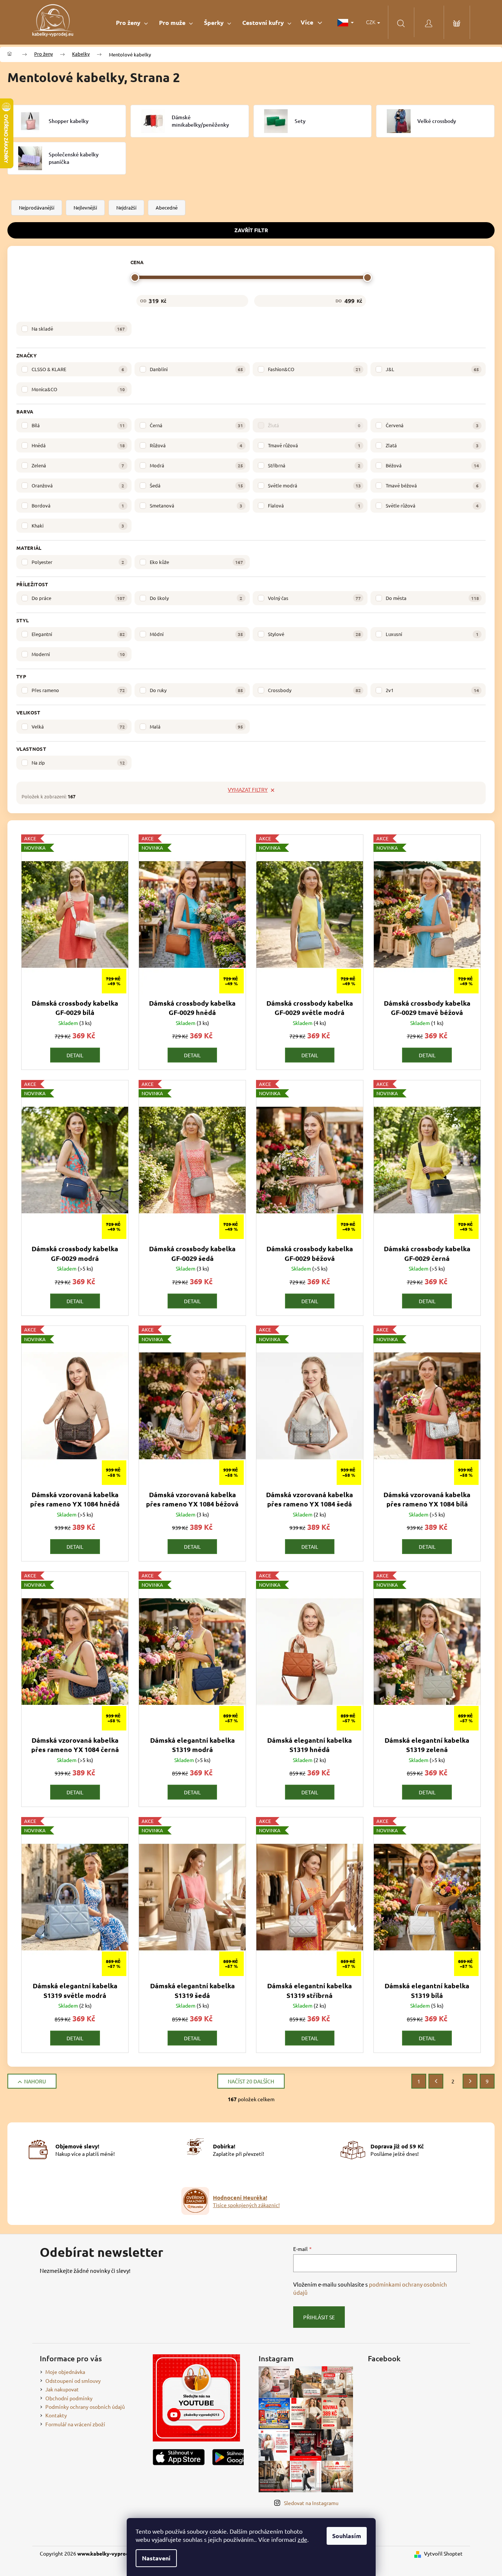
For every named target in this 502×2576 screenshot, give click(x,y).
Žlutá (314, 425)
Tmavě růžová (314, 445)
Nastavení (156, 2558)
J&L (432, 369)
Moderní (78, 654)
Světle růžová (432, 505)
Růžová (196, 445)
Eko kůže (196, 562)
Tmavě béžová (432, 485)
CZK (371, 22)
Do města (432, 598)
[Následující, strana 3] (470, 2081)
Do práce (78, 598)
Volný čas (315, 598)
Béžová (432, 465)
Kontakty (56, 2415)
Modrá (196, 465)
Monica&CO (78, 389)
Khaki (78, 525)
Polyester (78, 562)
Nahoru (35, 2081)
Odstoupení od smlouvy (73, 2381)
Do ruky (196, 690)
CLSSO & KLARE (78, 369)
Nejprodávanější (37, 207)
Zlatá (432, 445)
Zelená (78, 465)
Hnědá (78, 445)
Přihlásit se (319, 2317)
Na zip (78, 763)
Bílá (78, 425)
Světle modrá (315, 485)
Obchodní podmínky (69, 2398)
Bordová (78, 505)
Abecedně (167, 207)
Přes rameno (78, 690)
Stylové (315, 634)
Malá (196, 726)
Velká (78, 726)
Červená (432, 425)
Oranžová (78, 485)
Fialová (314, 505)
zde (302, 2539)
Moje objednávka (65, 2372)
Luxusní (432, 634)
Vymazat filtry (248, 789)
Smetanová (196, 505)
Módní (196, 634)
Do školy (196, 598)
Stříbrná (314, 465)
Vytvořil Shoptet (443, 2553)
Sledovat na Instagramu (311, 2503)
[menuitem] (132, 22)
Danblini (196, 369)
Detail (75, 1055)
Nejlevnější (85, 207)
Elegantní (78, 634)
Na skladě (78, 329)
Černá (196, 425)
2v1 (432, 690)
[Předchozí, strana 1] (436, 2081)
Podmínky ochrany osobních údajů (85, 2407)
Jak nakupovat (62, 2389)
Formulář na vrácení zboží (75, 2424)
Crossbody (315, 690)
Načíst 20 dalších (251, 2081)
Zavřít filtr (251, 230)
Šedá (196, 485)
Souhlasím (347, 2536)
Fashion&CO (315, 369)
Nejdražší (126, 207)
